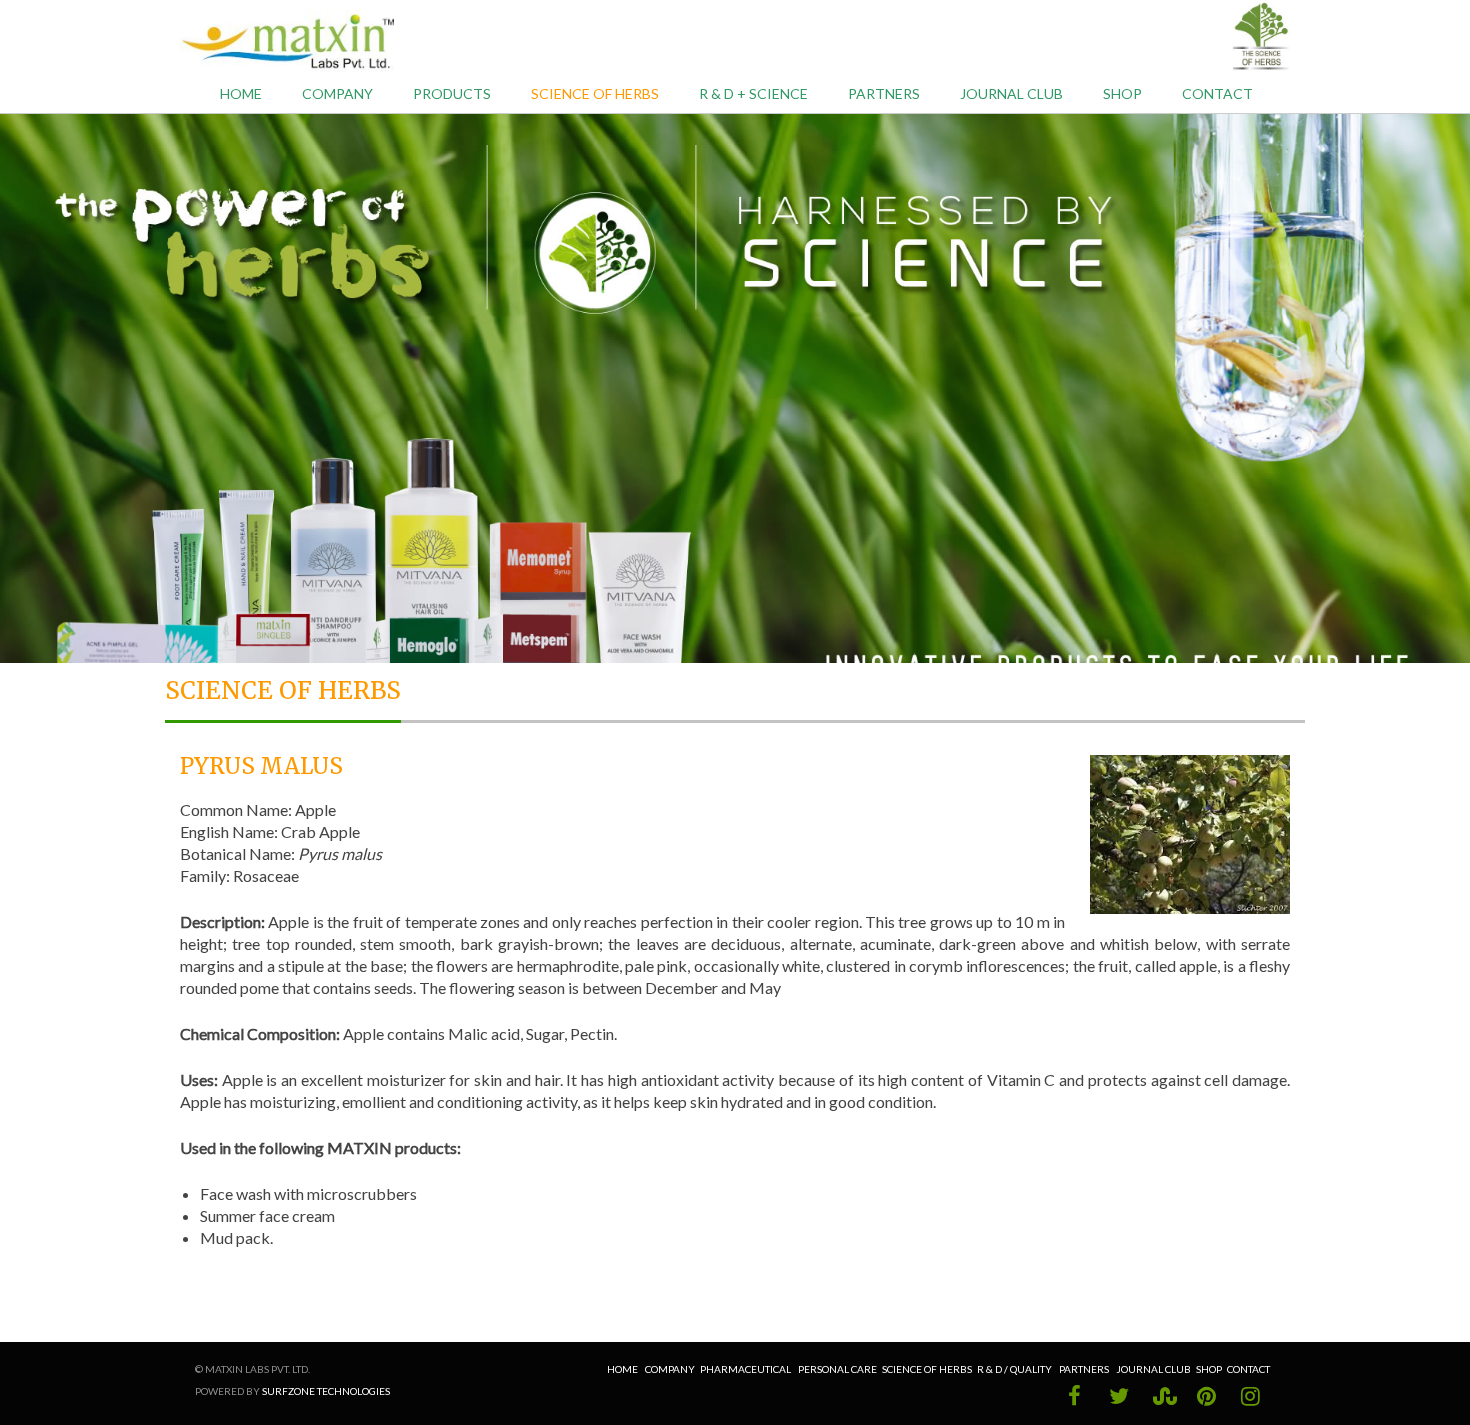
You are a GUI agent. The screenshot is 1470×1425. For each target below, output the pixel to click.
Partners (884, 93)
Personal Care (837, 1369)
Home (241, 93)
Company (670, 1369)
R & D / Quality (1015, 1369)
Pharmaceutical (745, 1369)
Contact (1217, 93)
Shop (1122, 93)
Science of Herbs (595, 93)
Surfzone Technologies (326, 1391)
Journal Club (1153, 1369)
